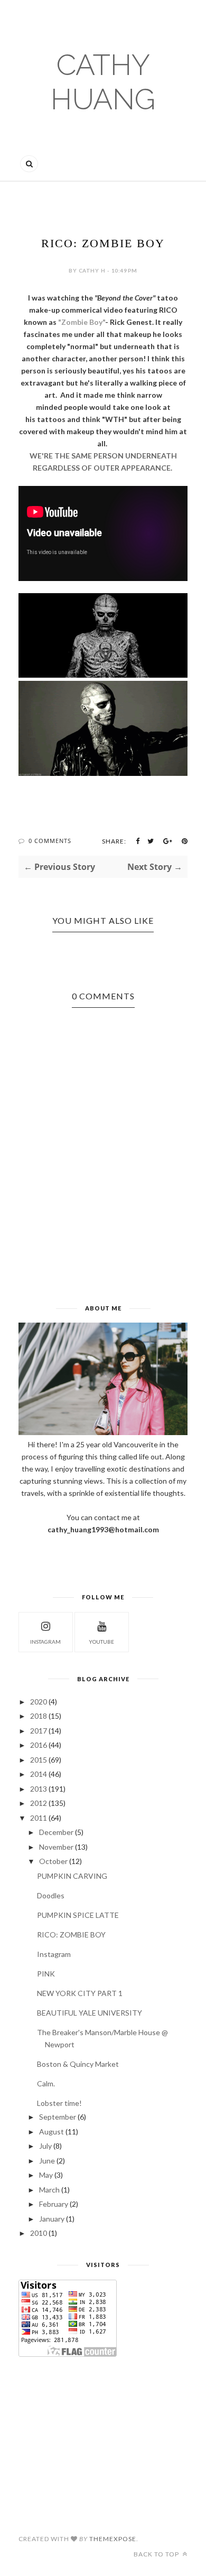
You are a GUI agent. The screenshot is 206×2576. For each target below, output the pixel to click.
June (47, 2161)
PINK (46, 1974)
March (49, 2190)
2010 (39, 2233)
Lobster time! (59, 2103)
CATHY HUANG (103, 82)
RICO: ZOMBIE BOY (71, 1935)
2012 (39, 1803)
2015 (39, 1760)
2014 (39, 1774)
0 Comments (50, 841)
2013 (39, 1789)
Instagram (54, 1954)
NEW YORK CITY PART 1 (80, 1993)
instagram (45, 1642)
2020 (39, 1702)
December (56, 1832)
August (51, 2132)
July (45, 2146)
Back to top (157, 2554)
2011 (39, 1818)
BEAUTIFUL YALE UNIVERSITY (90, 2013)
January (52, 2219)
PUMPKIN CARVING (72, 1876)
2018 (39, 1716)
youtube (101, 1642)
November (56, 1847)
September (58, 2117)
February (54, 2204)
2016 (39, 1745)
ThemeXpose (113, 2539)
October (53, 1861)
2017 (39, 1731)
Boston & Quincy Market (78, 2064)
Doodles (51, 1895)
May (46, 2175)
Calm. (46, 2083)
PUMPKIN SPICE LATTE (78, 1915)
